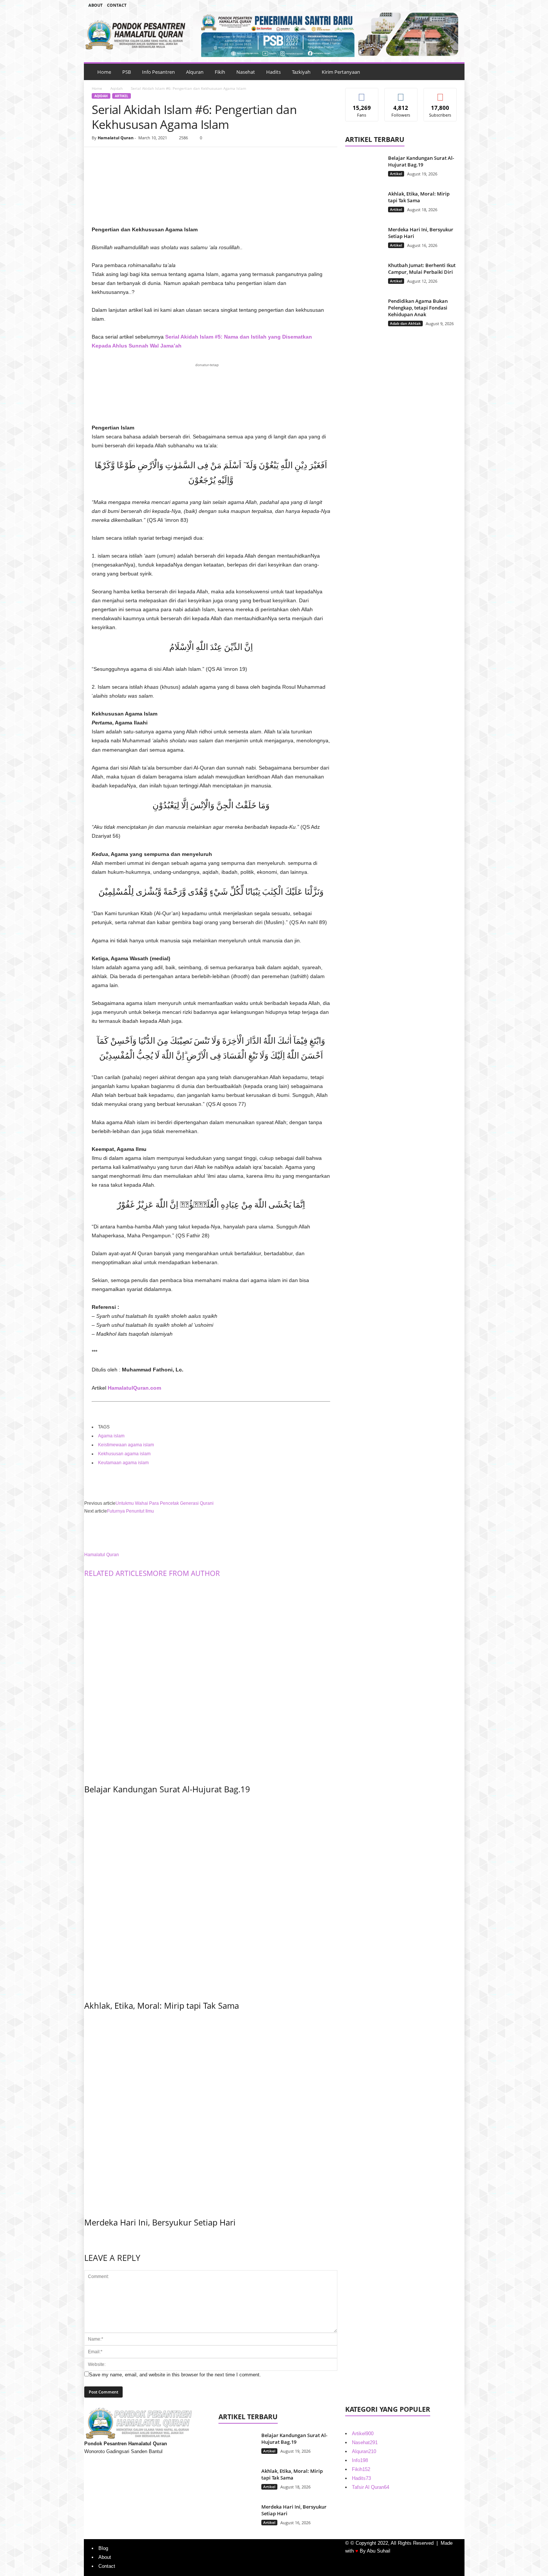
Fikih (220, 72)
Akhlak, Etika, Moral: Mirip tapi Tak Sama (162, 2005)
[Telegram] (443, 5)
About (95, 5)
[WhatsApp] (151, 158)
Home (104, 72)
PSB (127, 72)
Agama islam (111, 1436)
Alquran (195, 72)
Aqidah (116, 88)
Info (360, 2460)
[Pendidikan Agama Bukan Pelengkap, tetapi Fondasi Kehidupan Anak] (364, 312)
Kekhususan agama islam (124, 1454)
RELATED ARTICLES (115, 1573)
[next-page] (86, 2238)
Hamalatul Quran (116, 138)
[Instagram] (431, 5)
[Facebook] (420, 5)
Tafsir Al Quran (371, 2487)
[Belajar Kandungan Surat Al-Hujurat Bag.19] (211, 1679)
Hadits (273, 72)
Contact (117, 5)
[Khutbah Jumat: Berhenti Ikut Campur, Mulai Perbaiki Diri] (364, 276)
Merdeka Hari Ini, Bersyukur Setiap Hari (160, 2222)
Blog (103, 2548)
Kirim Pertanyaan (341, 72)
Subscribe (440, 94)
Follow (401, 94)
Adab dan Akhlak (405, 323)
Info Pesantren (158, 72)
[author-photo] (211, 1533)
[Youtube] (454, 5)
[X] (116, 158)
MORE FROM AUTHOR (183, 1573)
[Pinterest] (133, 158)
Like (362, 94)
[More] (168, 158)
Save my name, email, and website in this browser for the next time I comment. (175, 2375)
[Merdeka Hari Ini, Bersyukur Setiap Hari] (211, 2112)
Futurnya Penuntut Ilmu (130, 1511)
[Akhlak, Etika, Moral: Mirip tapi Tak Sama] (211, 1895)
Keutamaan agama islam (123, 1463)
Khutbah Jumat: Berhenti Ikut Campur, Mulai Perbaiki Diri (422, 269)
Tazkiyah (301, 72)
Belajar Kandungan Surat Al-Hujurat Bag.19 (167, 1789)
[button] (453, 72)
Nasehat (246, 72)
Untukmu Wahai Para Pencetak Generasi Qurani (165, 1503)
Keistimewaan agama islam (126, 1445)
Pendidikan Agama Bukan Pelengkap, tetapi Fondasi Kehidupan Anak (418, 308)
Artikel (122, 96)
